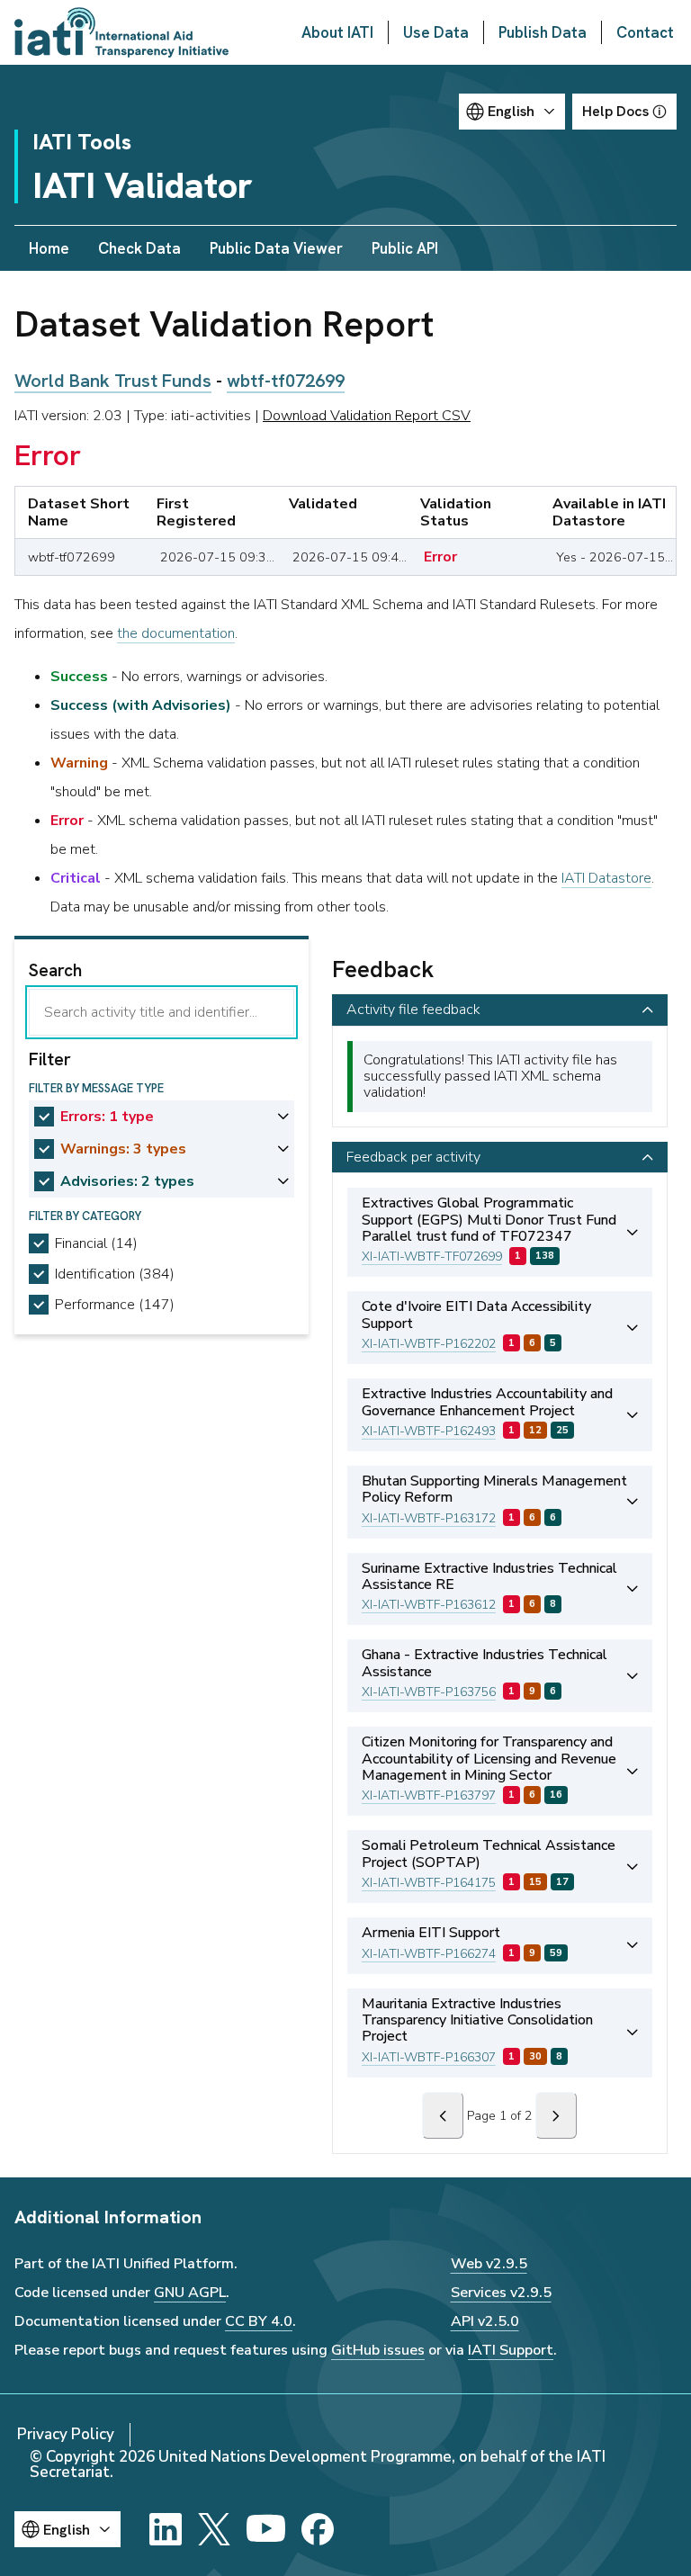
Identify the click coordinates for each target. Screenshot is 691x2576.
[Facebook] (318, 2529)
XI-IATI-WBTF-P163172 (429, 1518)
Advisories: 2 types (127, 1181)
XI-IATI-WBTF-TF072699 (432, 1257)
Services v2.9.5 (501, 2293)
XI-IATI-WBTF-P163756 (429, 1692)
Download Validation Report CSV (367, 416)
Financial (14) (96, 1243)
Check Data (139, 248)
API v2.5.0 (485, 2321)
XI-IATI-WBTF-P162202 (429, 1344)
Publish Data (543, 32)
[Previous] (443, 2115)
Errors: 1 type (107, 1117)
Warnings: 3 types (123, 1149)
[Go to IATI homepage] (121, 32)
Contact (645, 32)
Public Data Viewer (276, 248)
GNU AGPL (190, 2293)
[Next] (556, 2115)
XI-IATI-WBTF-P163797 (429, 1795)
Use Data (436, 32)
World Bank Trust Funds (113, 381)
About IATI (337, 32)
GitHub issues (378, 2350)
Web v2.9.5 (489, 2264)
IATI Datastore (606, 878)
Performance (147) (115, 1305)
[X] (214, 2529)
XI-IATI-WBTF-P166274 (429, 1954)
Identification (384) (115, 1274)
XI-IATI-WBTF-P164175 (429, 1883)
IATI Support (511, 2350)
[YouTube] (266, 2529)
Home (49, 248)
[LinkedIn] (166, 2529)
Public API (405, 248)
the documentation (176, 633)
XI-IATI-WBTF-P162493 (429, 1431)
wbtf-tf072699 (286, 381)
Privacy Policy (66, 2434)
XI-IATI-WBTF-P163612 (429, 1605)
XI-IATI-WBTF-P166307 (429, 2057)
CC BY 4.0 (259, 2321)
